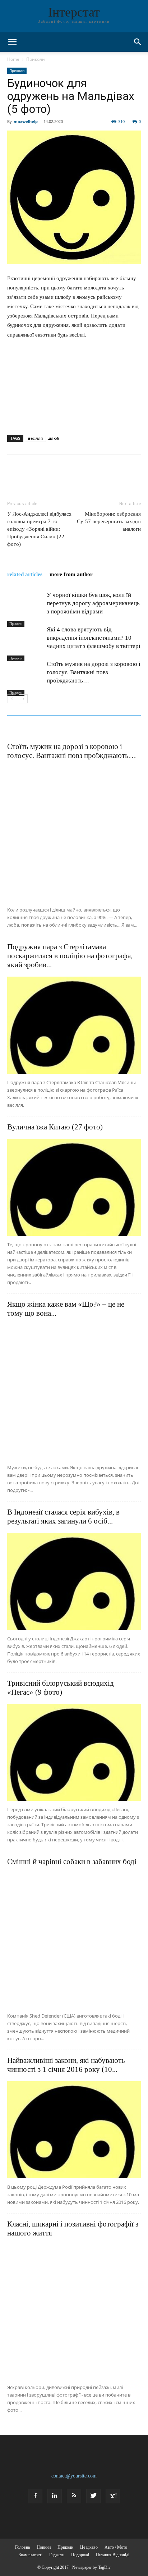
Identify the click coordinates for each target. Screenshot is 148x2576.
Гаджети (57, 2555)
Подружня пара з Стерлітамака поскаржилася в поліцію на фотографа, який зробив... (70, 956)
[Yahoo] (113, 2496)
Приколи (36, 59)
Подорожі (80, 2555)
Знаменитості (31, 2555)
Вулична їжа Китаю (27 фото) (55, 1127)
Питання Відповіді (113, 2555)
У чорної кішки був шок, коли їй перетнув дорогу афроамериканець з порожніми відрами (93, 603)
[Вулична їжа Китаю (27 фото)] (74, 1187)
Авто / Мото (116, 2547)
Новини (44, 2547)
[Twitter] (93, 2496)
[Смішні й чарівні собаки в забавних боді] (74, 1940)
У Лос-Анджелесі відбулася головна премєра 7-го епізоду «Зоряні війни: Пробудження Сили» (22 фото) (39, 529)
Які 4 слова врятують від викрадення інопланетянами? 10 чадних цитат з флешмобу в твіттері (94, 638)
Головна (22, 2547)
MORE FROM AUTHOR (71, 574)
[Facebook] (35, 2496)
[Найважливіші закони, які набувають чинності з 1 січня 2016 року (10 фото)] (74, 2130)
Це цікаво (89, 2547)
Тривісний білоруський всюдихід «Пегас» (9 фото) (61, 1688)
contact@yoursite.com (74, 2476)
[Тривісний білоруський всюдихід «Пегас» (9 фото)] (74, 1753)
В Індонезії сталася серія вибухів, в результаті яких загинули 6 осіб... (63, 1517)
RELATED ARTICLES (25, 574)
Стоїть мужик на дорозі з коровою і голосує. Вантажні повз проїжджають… (94, 672)
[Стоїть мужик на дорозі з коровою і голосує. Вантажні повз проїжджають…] (25, 678)
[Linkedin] (55, 2496)
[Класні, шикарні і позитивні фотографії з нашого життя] (74, 2312)
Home (13, 59)
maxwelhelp (26, 121)
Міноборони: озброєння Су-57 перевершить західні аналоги (109, 521)
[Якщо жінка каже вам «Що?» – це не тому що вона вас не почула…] (74, 1392)
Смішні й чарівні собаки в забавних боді (72, 1862)
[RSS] (74, 2496)
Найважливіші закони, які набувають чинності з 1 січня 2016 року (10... (66, 2065)
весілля (35, 438)
